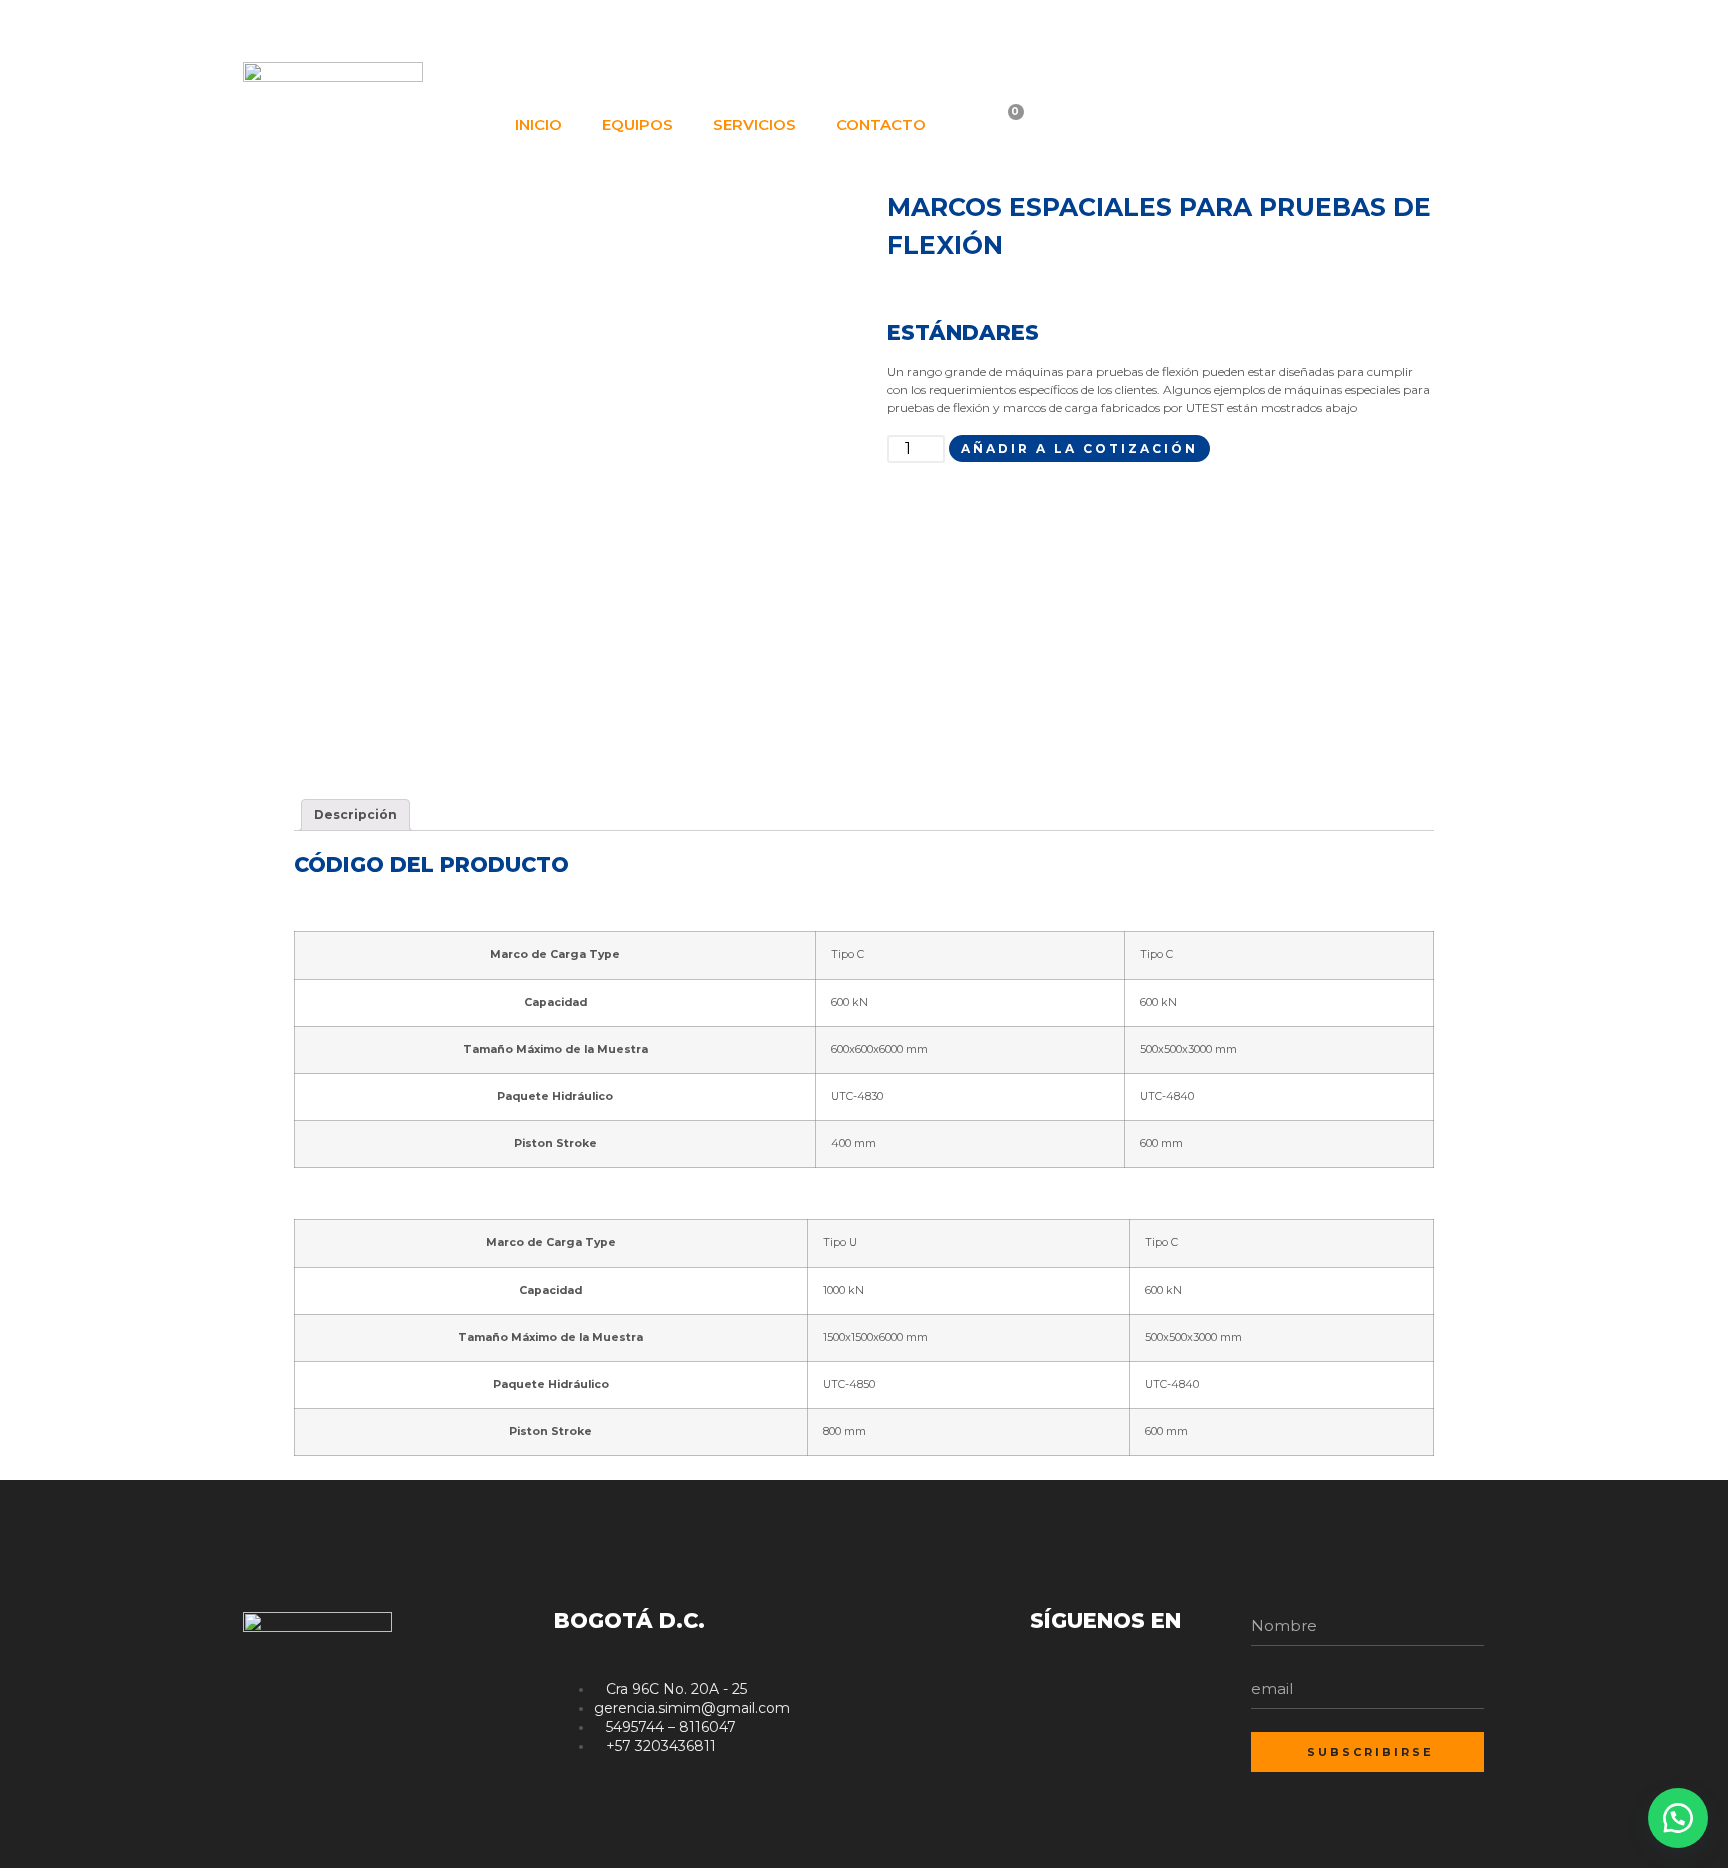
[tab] (355, 815)
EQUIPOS (637, 124)
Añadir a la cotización (1079, 448)
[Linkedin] (1434, 28)
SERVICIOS (754, 124)
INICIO (538, 124)
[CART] (1003, 125)
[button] (1678, 1818)
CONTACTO (881, 124)
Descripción (355, 814)
